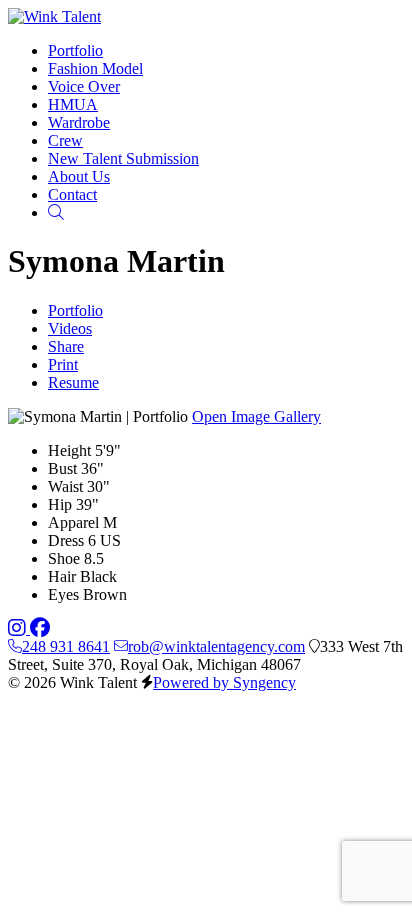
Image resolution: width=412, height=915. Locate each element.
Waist (65, 486)
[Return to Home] (54, 16)
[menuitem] (75, 50)
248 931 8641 (66, 646)
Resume (73, 382)
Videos (70, 328)
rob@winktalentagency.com (216, 646)
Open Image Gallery (256, 416)
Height (69, 450)
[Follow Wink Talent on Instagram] (19, 628)
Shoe (64, 558)
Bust (62, 468)
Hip (60, 504)
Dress (66, 540)
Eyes (63, 594)
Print (63, 364)
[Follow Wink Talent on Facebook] (40, 628)
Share (66, 346)
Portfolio (75, 310)
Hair (62, 576)
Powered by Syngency (224, 682)
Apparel (73, 522)
